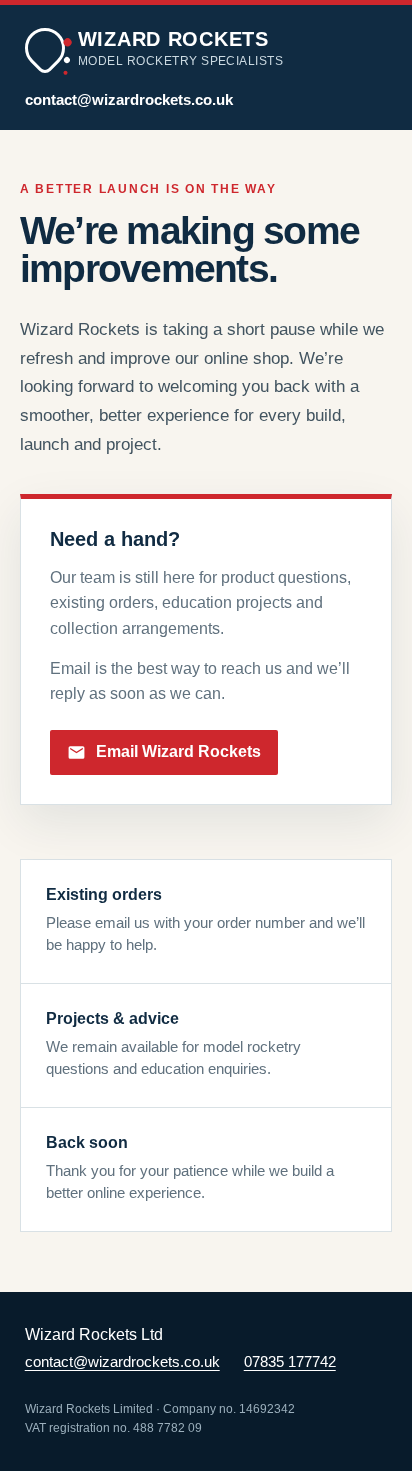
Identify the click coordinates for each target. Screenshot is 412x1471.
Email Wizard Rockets (178, 751)
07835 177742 (290, 1362)
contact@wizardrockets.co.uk (129, 100)
